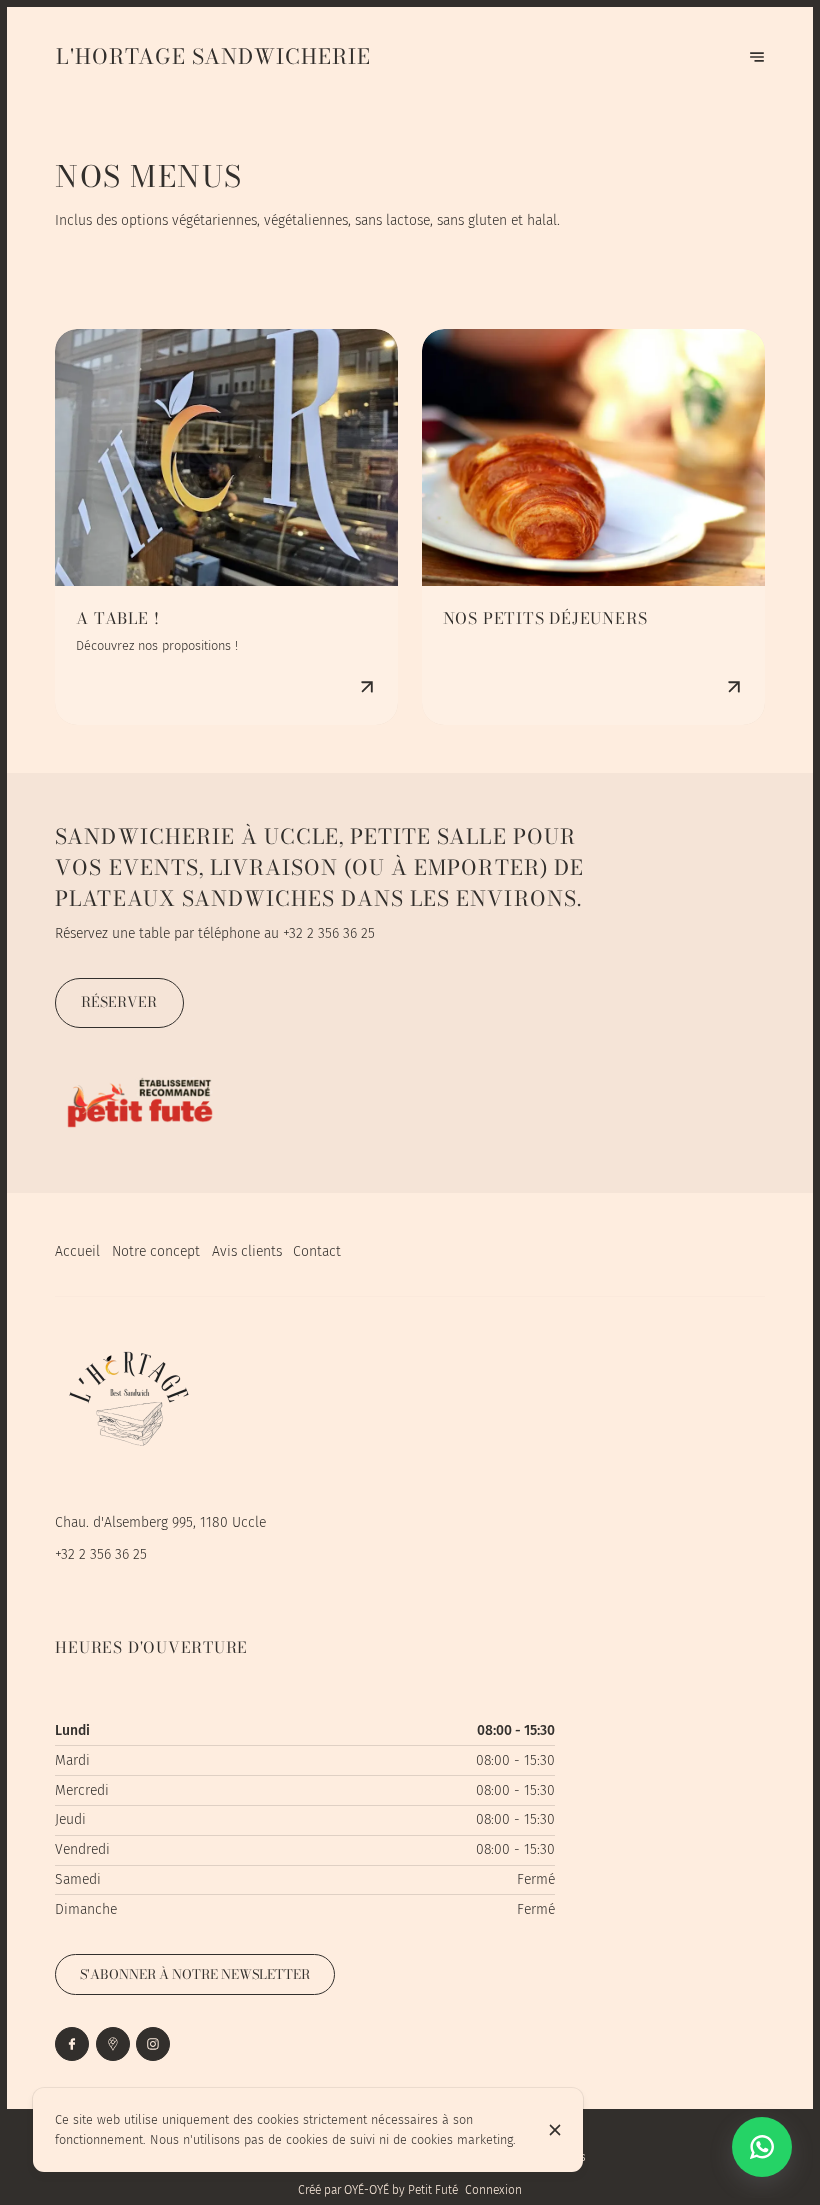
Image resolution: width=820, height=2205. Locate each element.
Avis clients (247, 1251)
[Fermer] (555, 2130)
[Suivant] (757, 57)
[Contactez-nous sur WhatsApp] (762, 2147)
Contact (317, 1251)
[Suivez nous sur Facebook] (72, 2044)
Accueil (77, 1251)
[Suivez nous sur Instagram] (153, 2044)
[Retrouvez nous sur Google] (113, 2044)
